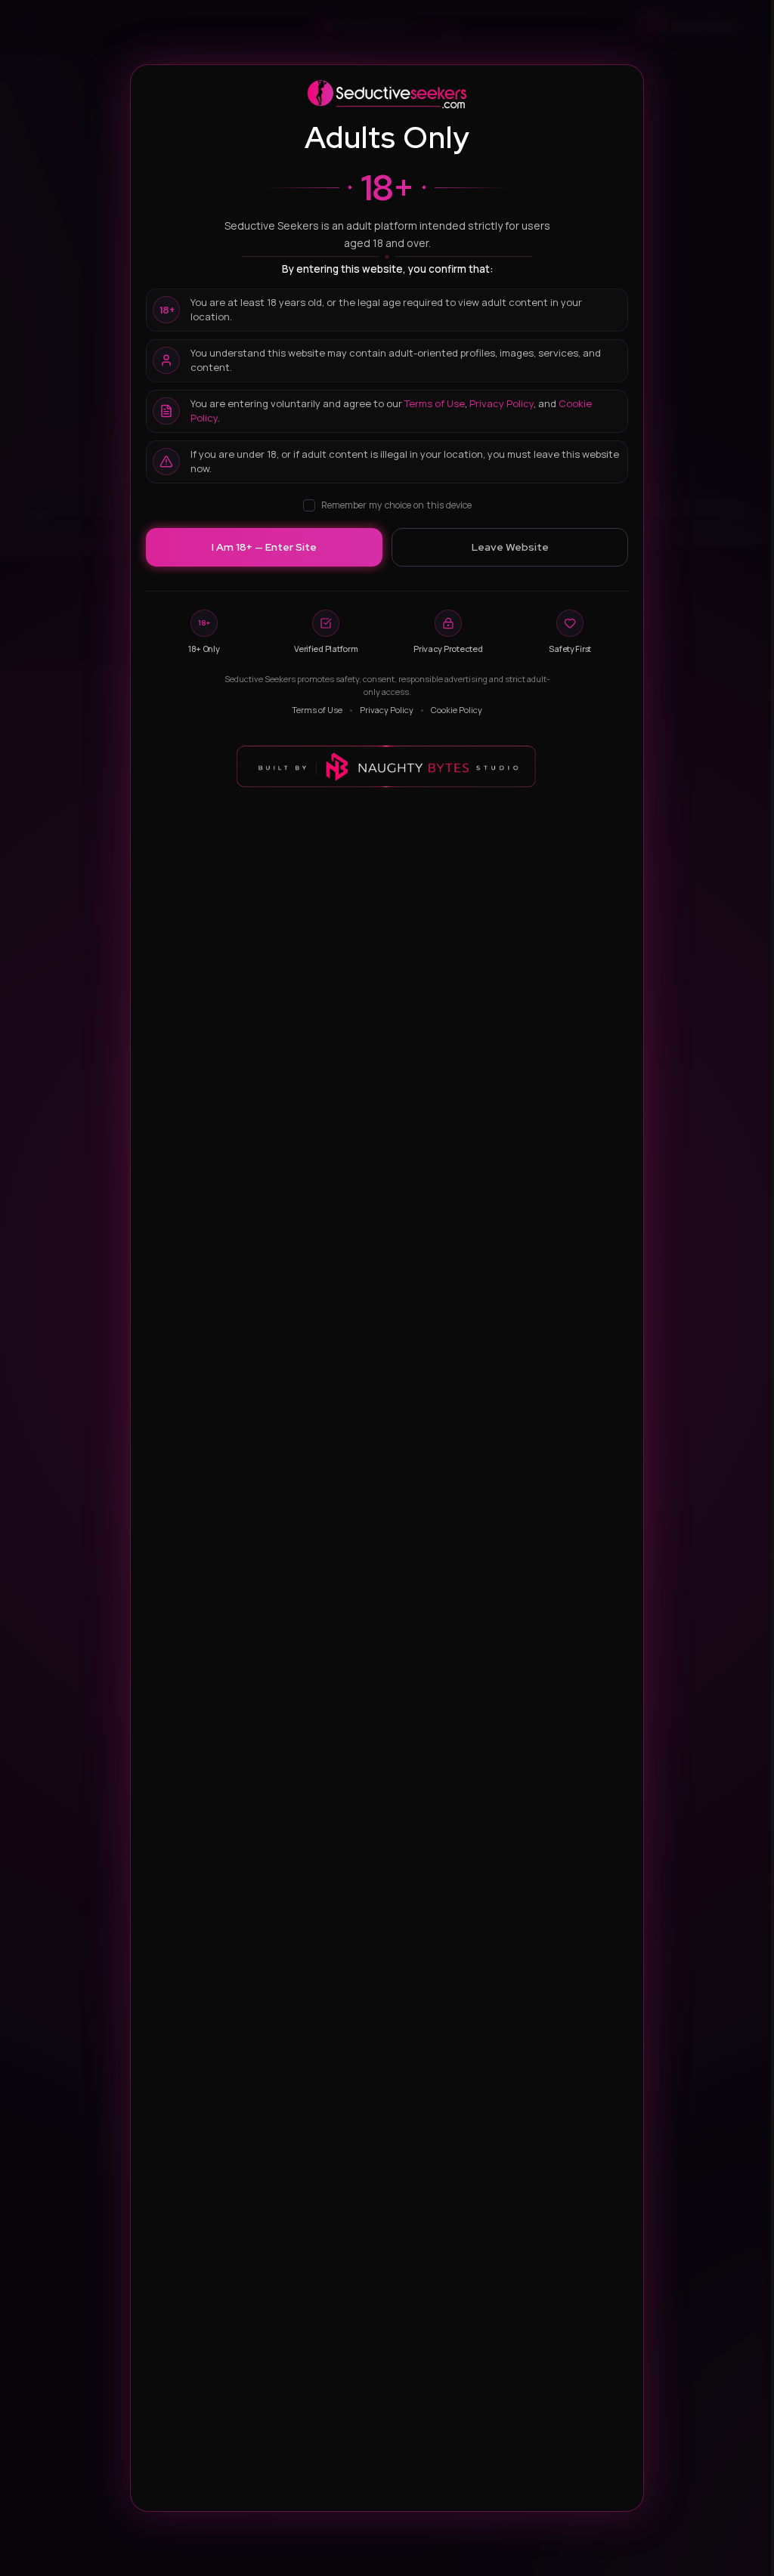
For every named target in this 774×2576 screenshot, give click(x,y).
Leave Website (510, 547)
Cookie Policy (457, 710)
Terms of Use (435, 403)
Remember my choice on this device (396, 505)
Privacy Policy (502, 403)
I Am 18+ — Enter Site (264, 547)
